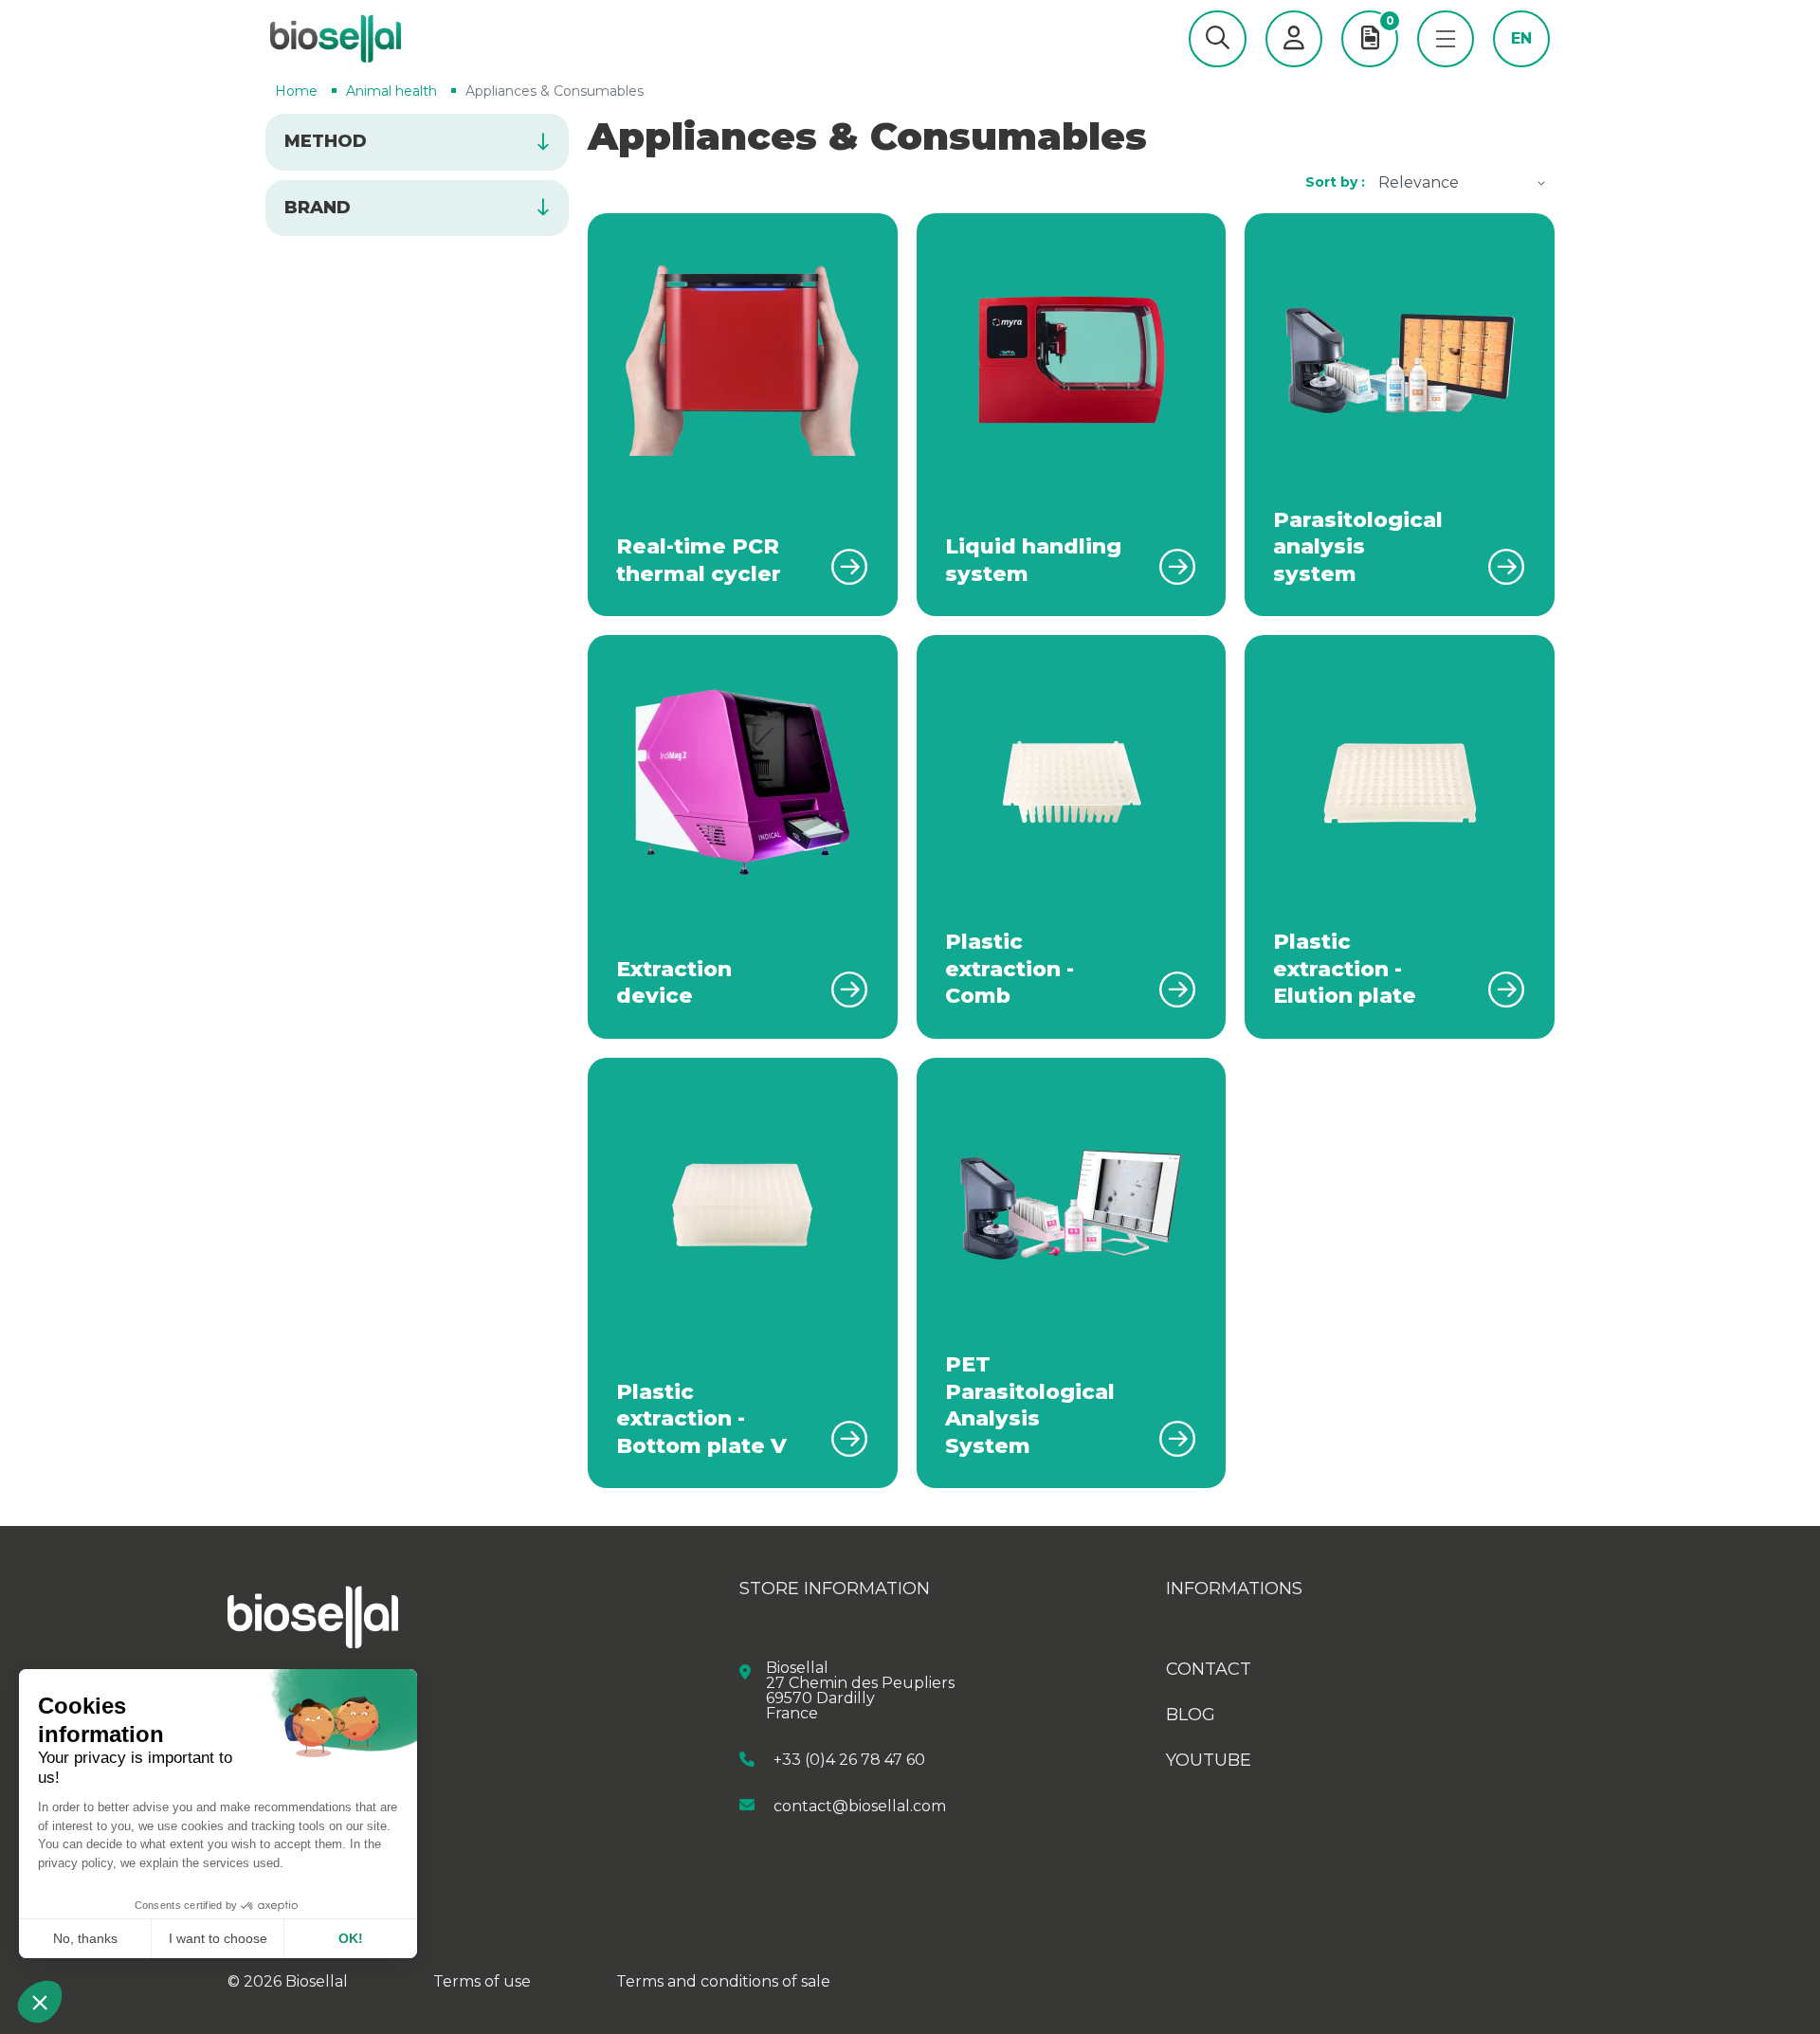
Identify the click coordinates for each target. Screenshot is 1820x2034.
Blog (1191, 1715)
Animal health (391, 91)
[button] (1218, 39)
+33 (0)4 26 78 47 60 (849, 1760)
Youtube (1209, 1760)
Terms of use (482, 1981)
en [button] (1521, 39)
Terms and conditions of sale (723, 1981)
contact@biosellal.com (860, 1805)
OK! (351, 1938)
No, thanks (85, 1938)
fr (1522, 67)
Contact (1209, 1669)
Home (296, 91)
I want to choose (218, 1938)
